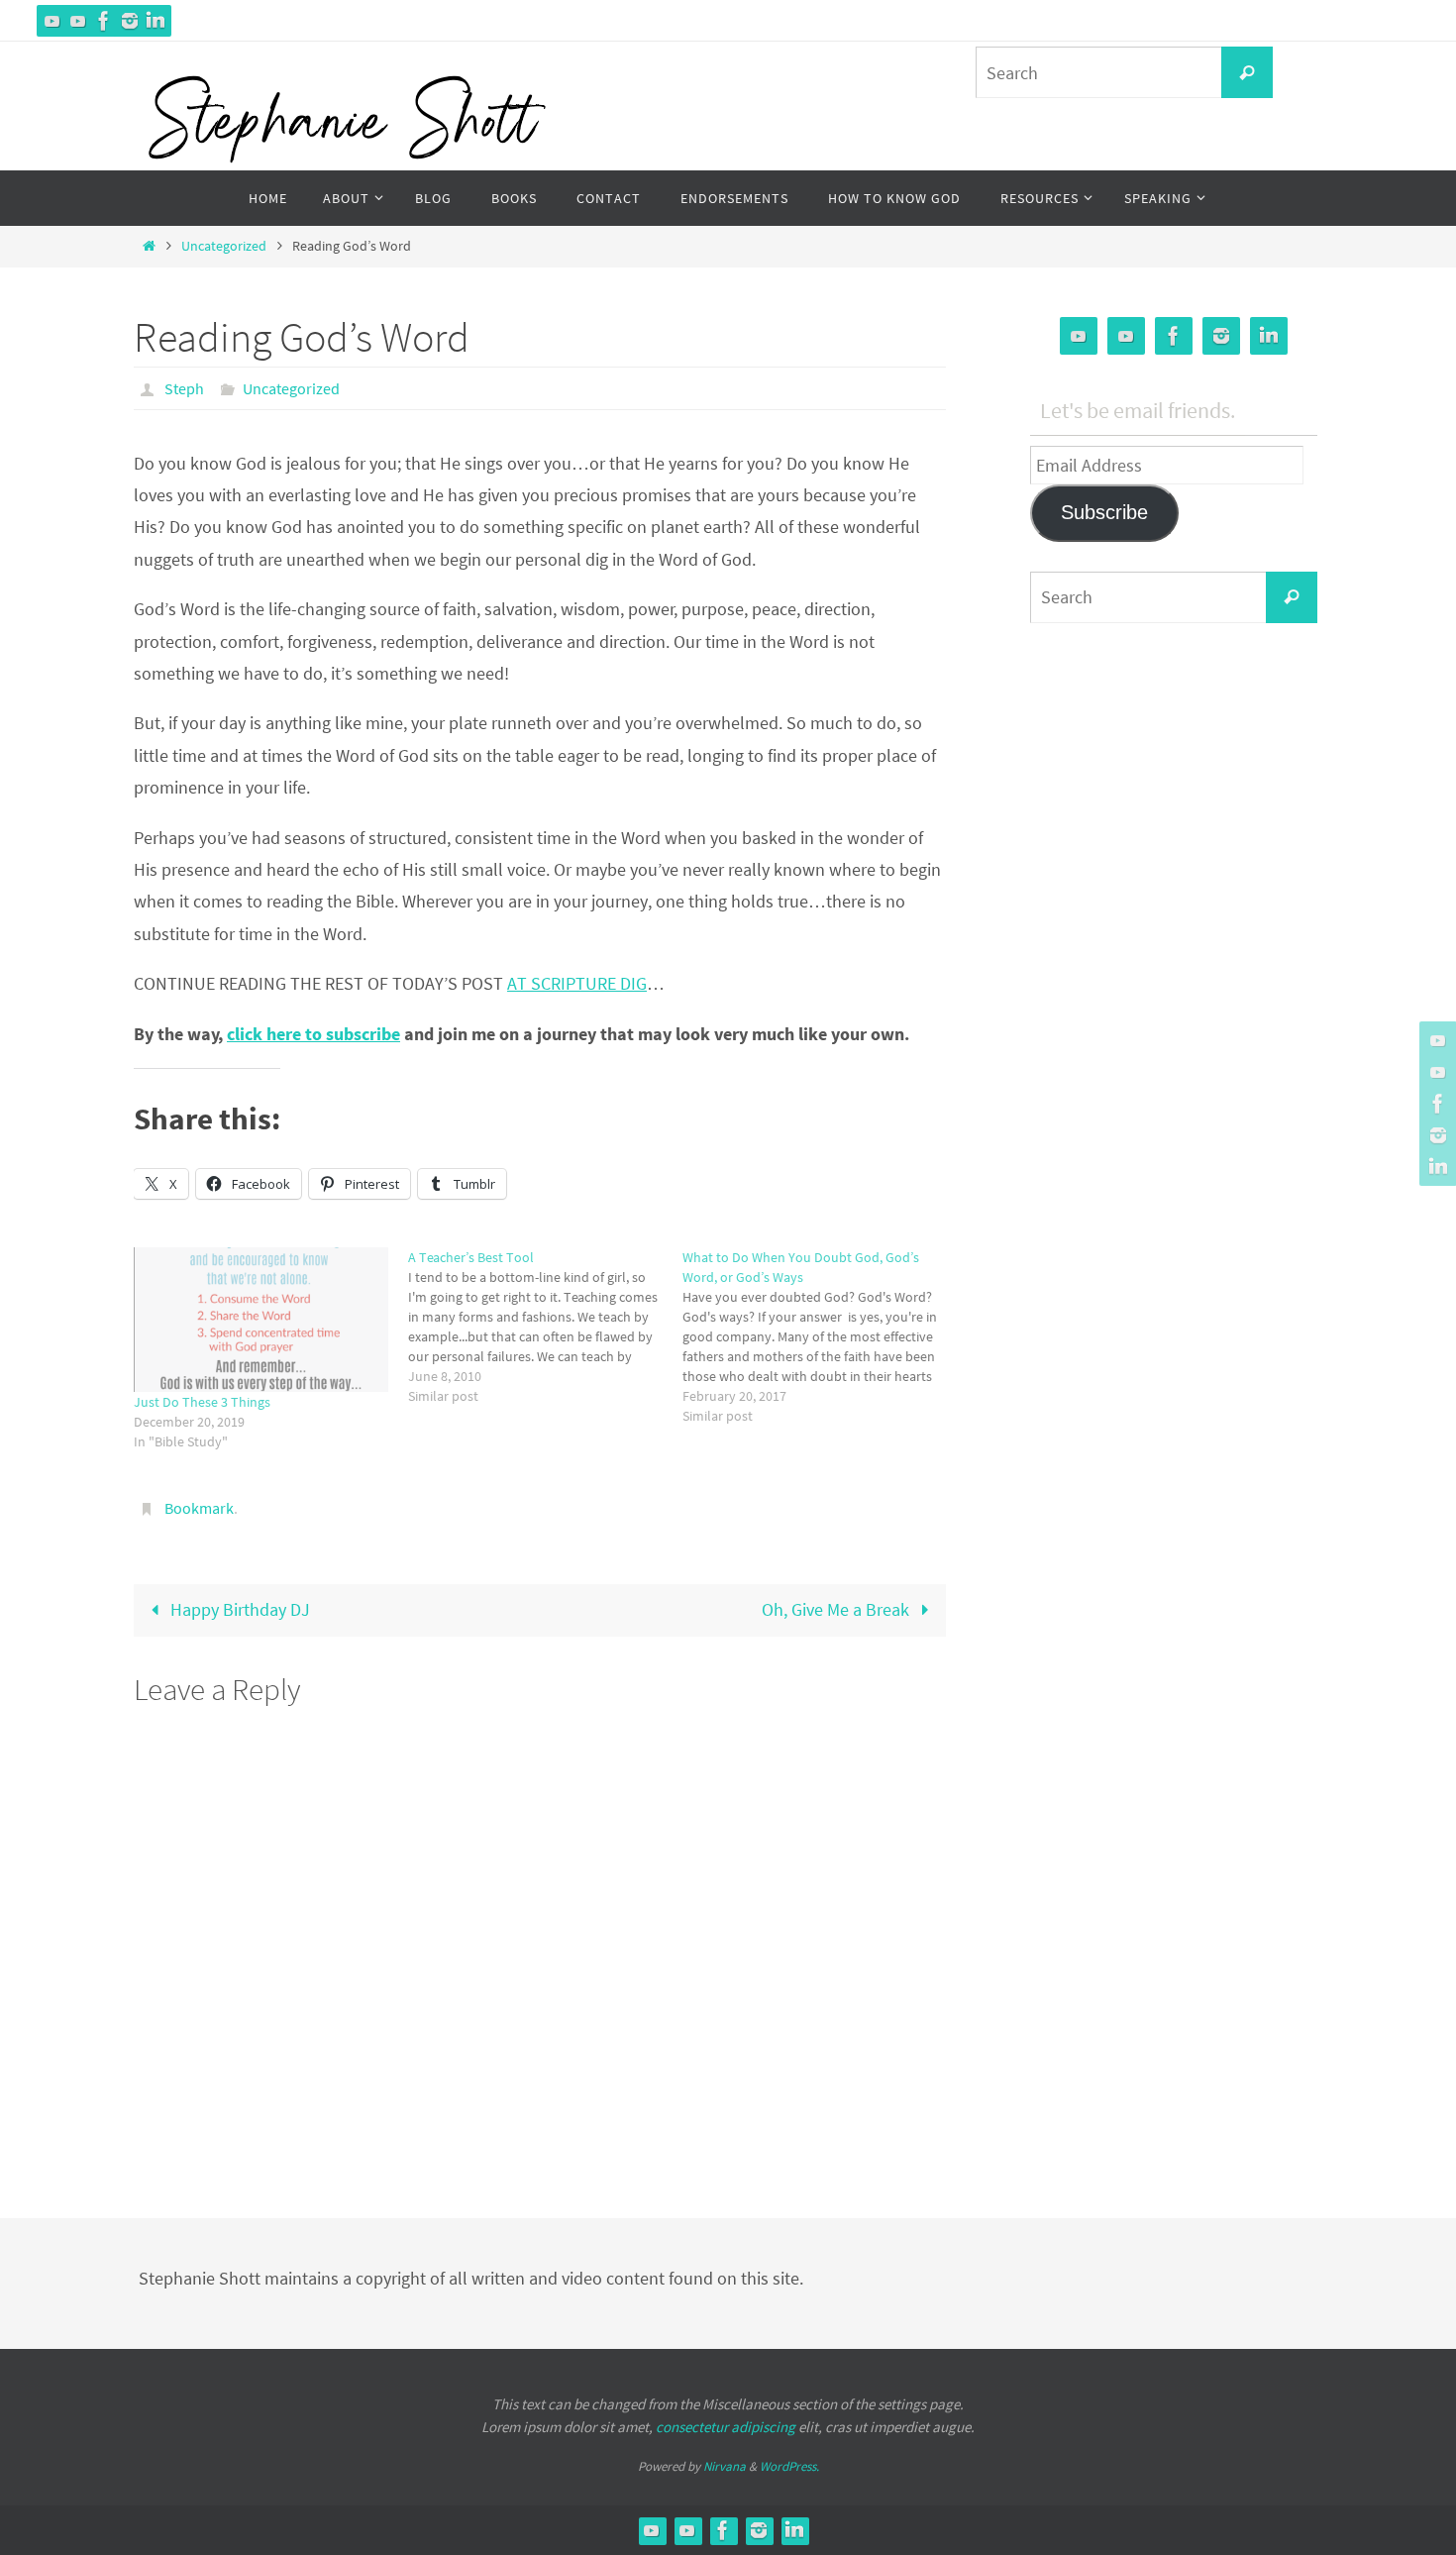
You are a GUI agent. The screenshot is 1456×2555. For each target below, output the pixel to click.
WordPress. (789, 2466)
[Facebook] (104, 21)
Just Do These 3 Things (202, 1402)
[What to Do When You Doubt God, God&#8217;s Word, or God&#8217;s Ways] (820, 1336)
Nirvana (725, 2466)
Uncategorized (224, 246)
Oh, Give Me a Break (837, 1609)
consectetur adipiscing (726, 2427)
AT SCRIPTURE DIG (577, 983)
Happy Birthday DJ (238, 1609)
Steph (184, 388)
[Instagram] (130, 21)
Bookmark (199, 1508)
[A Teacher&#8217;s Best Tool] (545, 1327)
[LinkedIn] (156, 21)
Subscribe (1104, 512)
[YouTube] (52, 21)
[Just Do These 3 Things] (261, 1320)
